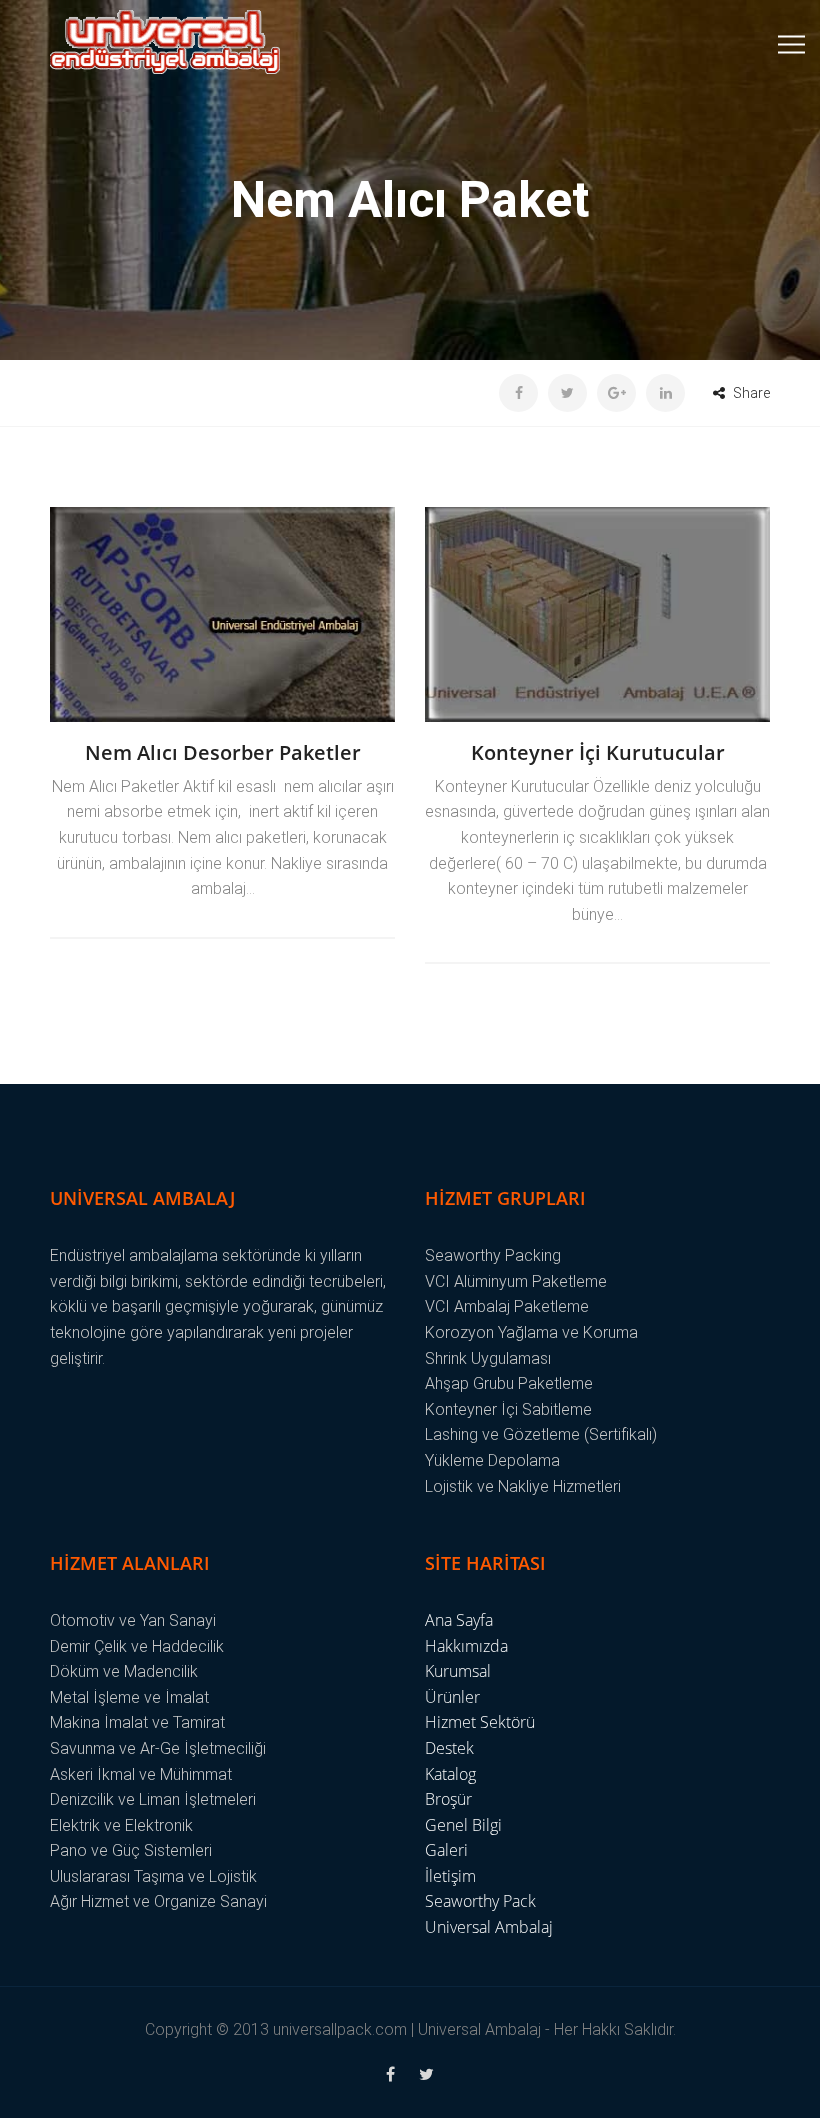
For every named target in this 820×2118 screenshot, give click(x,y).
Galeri (446, 1850)
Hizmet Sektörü (480, 1722)
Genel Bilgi (463, 1825)
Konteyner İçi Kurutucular (598, 752)
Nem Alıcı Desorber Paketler (223, 752)
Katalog (450, 1774)
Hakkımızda (466, 1646)
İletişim (450, 1876)
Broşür (448, 1799)
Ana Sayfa (459, 1620)
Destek (449, 1748)
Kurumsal (458, 1671)
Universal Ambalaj (489, 1927)
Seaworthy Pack (480, 1901)
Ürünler (452, 1697)
